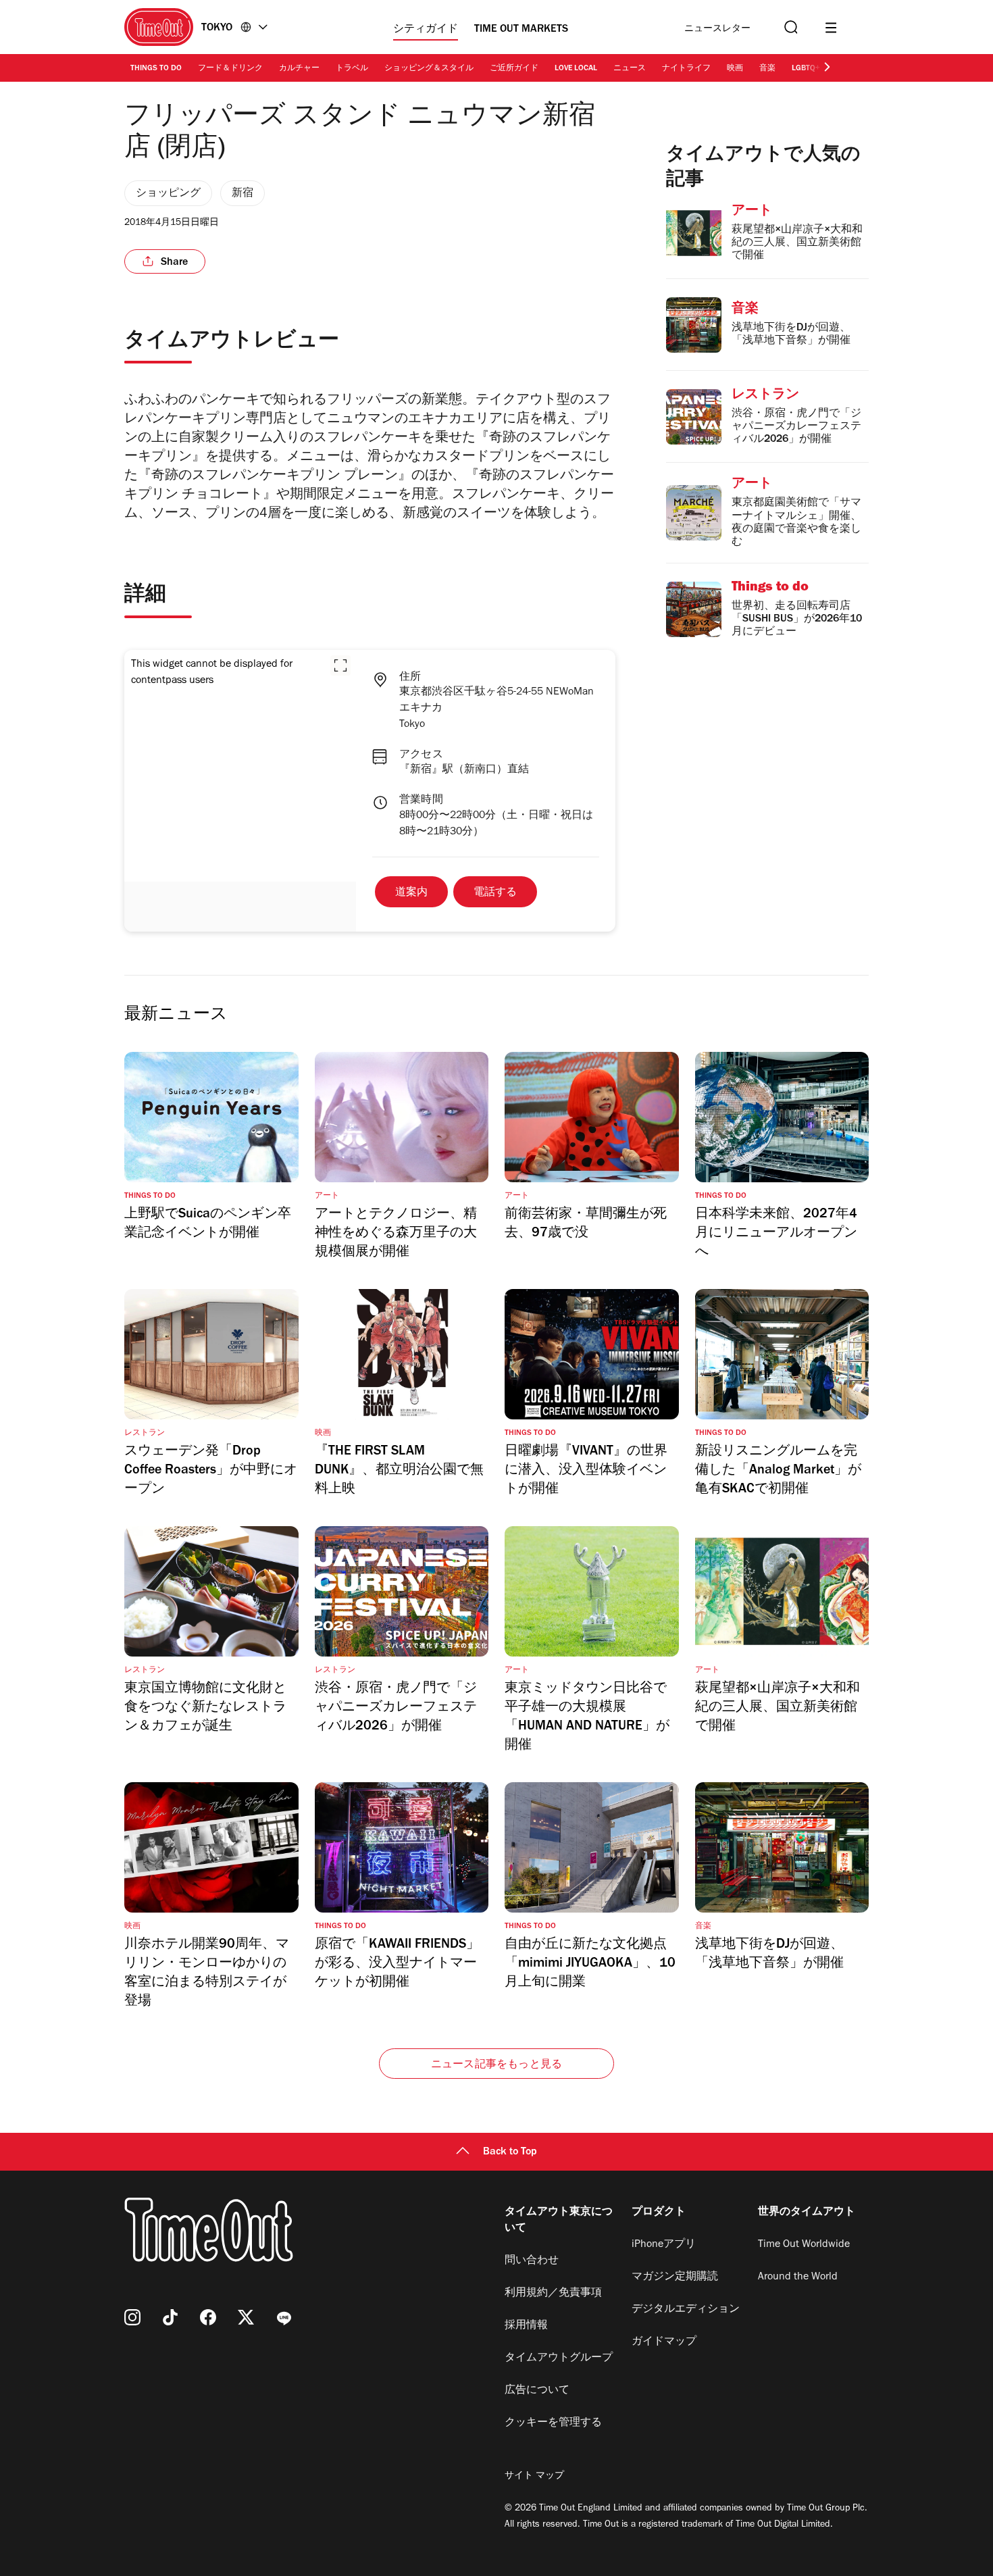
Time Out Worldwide (804, 2245)
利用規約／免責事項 (553, 2294)
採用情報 (526, 2326)
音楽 (767, 69)
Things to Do (156, 69)
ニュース (630, 69)
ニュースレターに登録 (717, 29)
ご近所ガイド (514, 69)
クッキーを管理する (553, 2423)
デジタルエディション (686, 2310)
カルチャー (299, 69)
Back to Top (510, 2152)
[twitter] (246, 2317)
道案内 (411, 893)
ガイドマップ (664, 2342)
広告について (537, 2391)
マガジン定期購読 (675, 2277)
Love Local (576, 69)
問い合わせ (532, 2261)
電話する (495, 893)
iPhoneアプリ (664, 2245)
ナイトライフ (686, 69)
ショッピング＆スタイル (429, 69)
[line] (284, 2317)
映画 (735, 69)
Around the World (798, 2277)
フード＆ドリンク (230, 69)
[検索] (790, 27)
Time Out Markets (521, 30)
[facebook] (208, 2317)
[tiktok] (170, 2317)
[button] (340, 665)
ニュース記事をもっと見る (496, 2065)
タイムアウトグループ (559, 2358)
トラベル (352, 69)
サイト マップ (534, 2477)
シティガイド (426, 30)
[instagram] (132, 2317)
